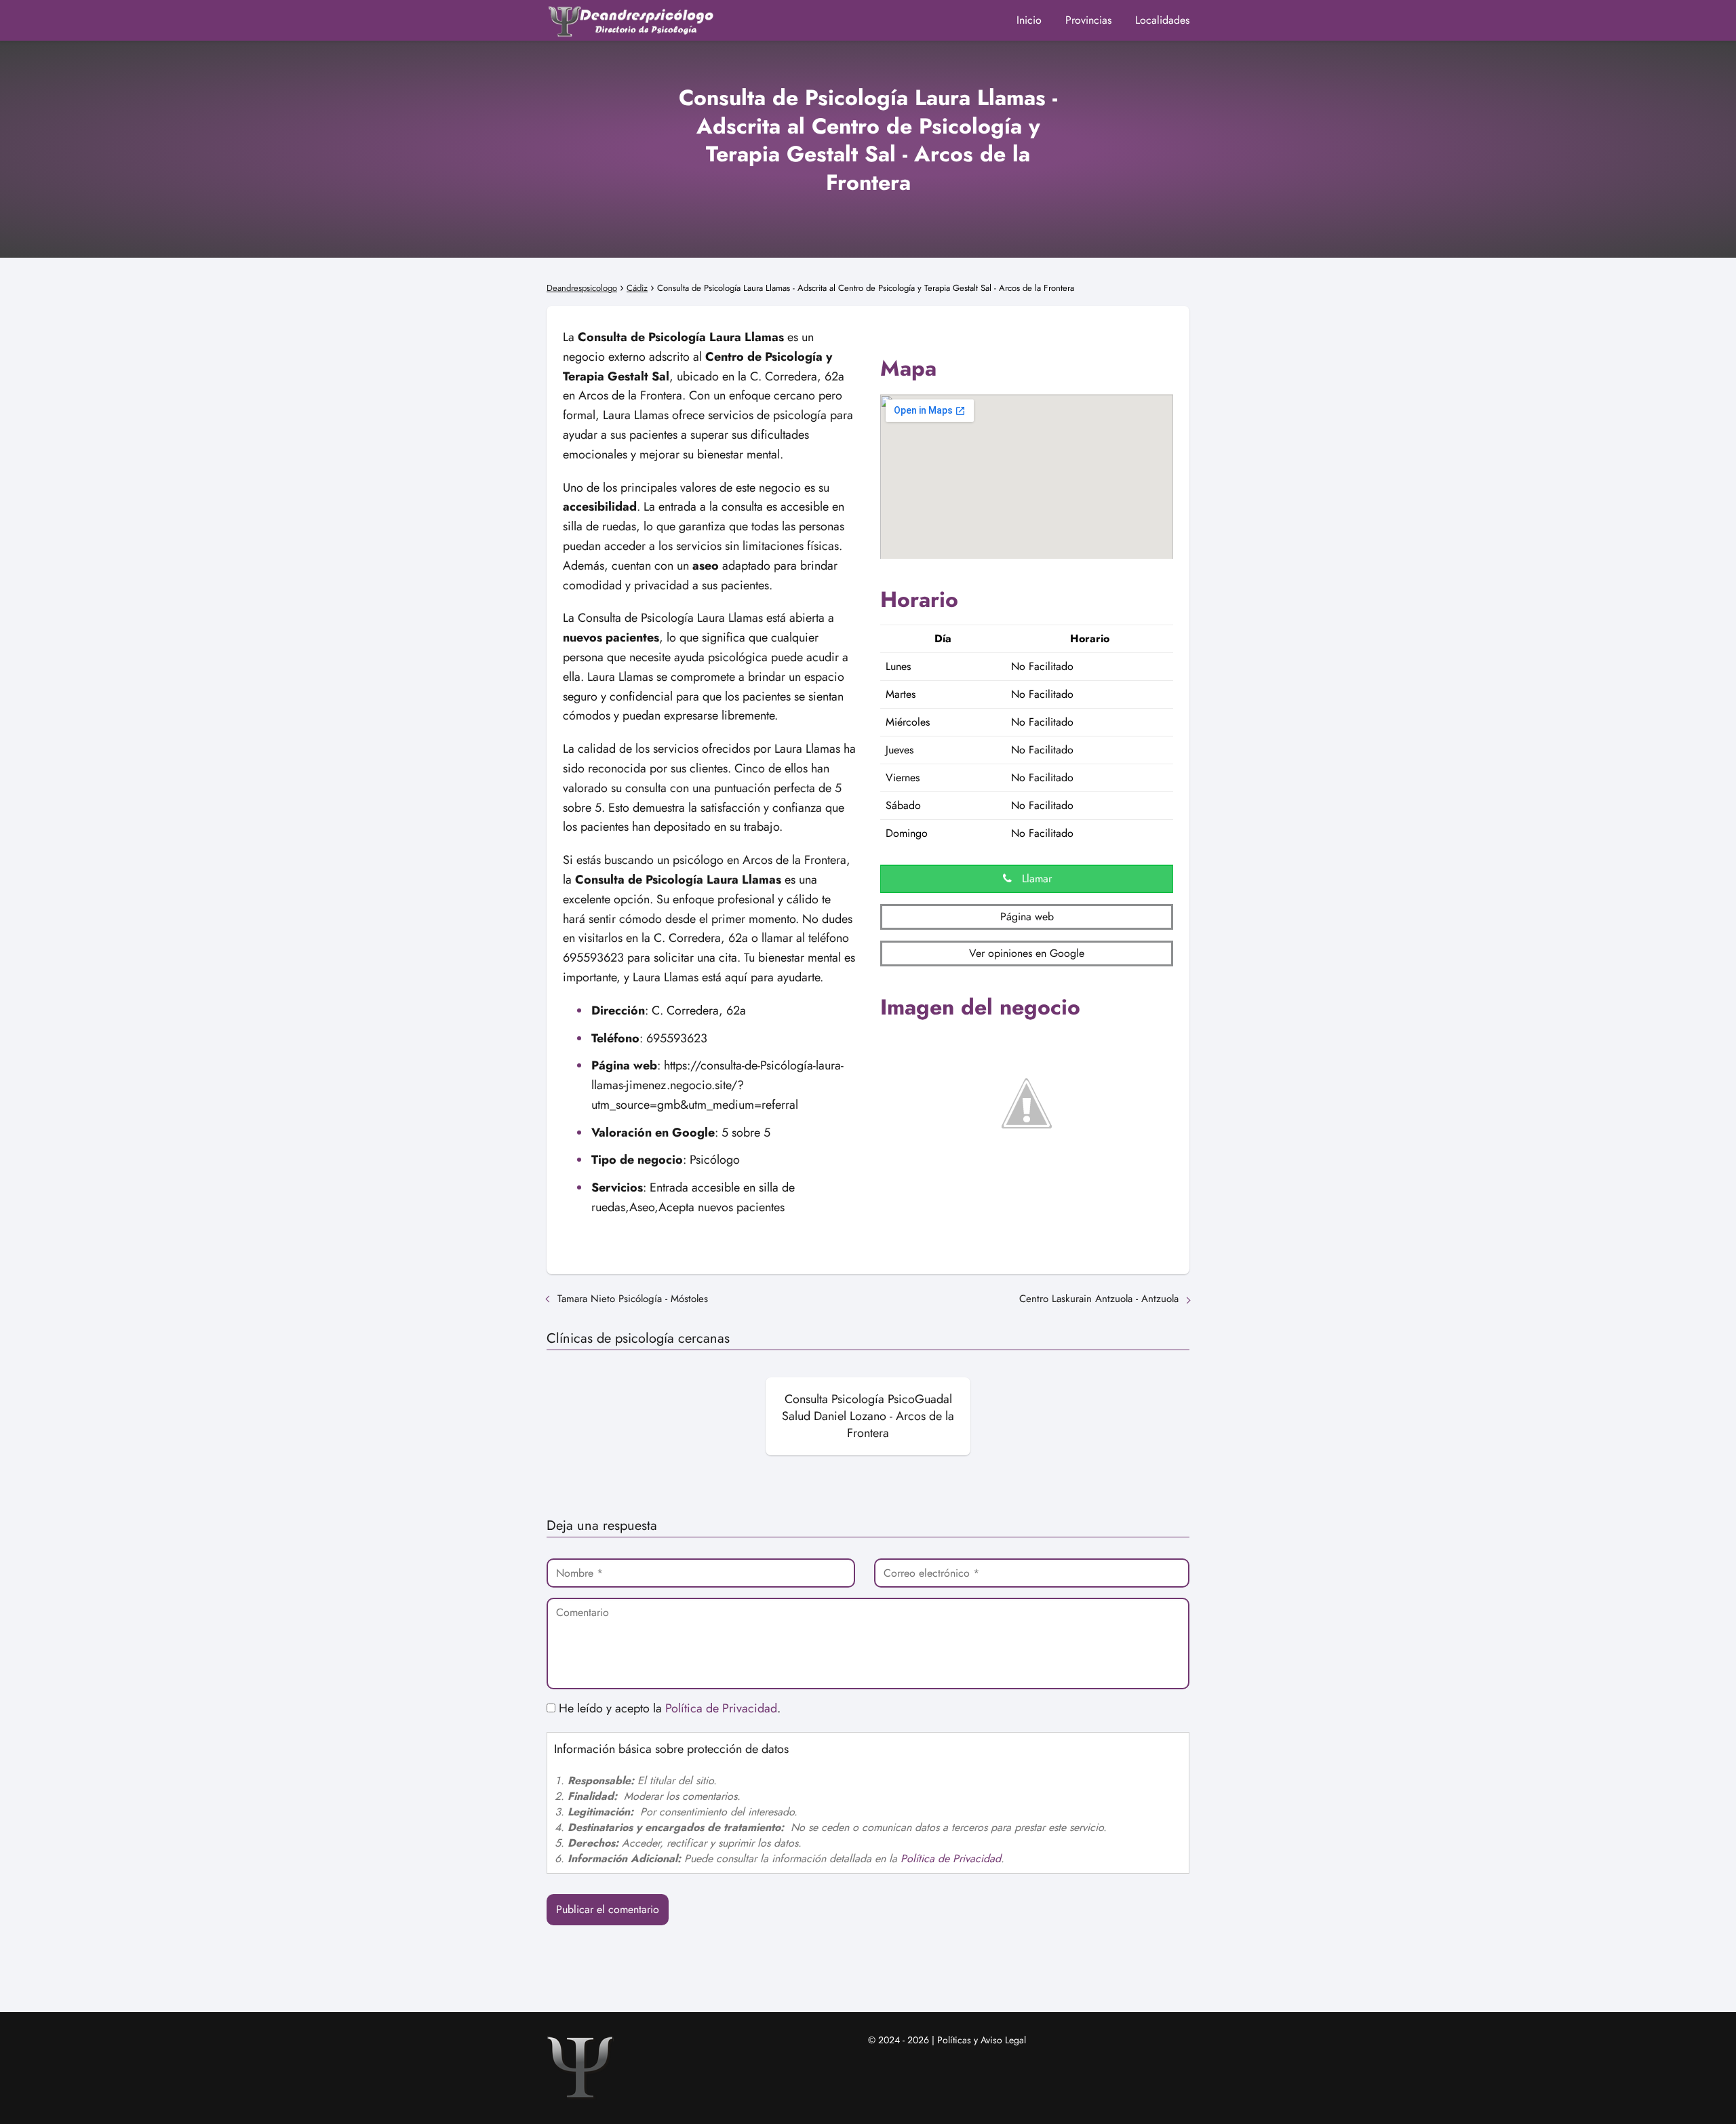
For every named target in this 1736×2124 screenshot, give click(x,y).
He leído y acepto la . (668, 1708)
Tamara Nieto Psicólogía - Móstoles (633, 1299)
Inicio (1029, 20)
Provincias (1088, 20)
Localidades (1162, 20)
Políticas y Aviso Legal (982, 2040)
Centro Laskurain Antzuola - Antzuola (1099, 1299)
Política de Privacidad (721, 1708)
